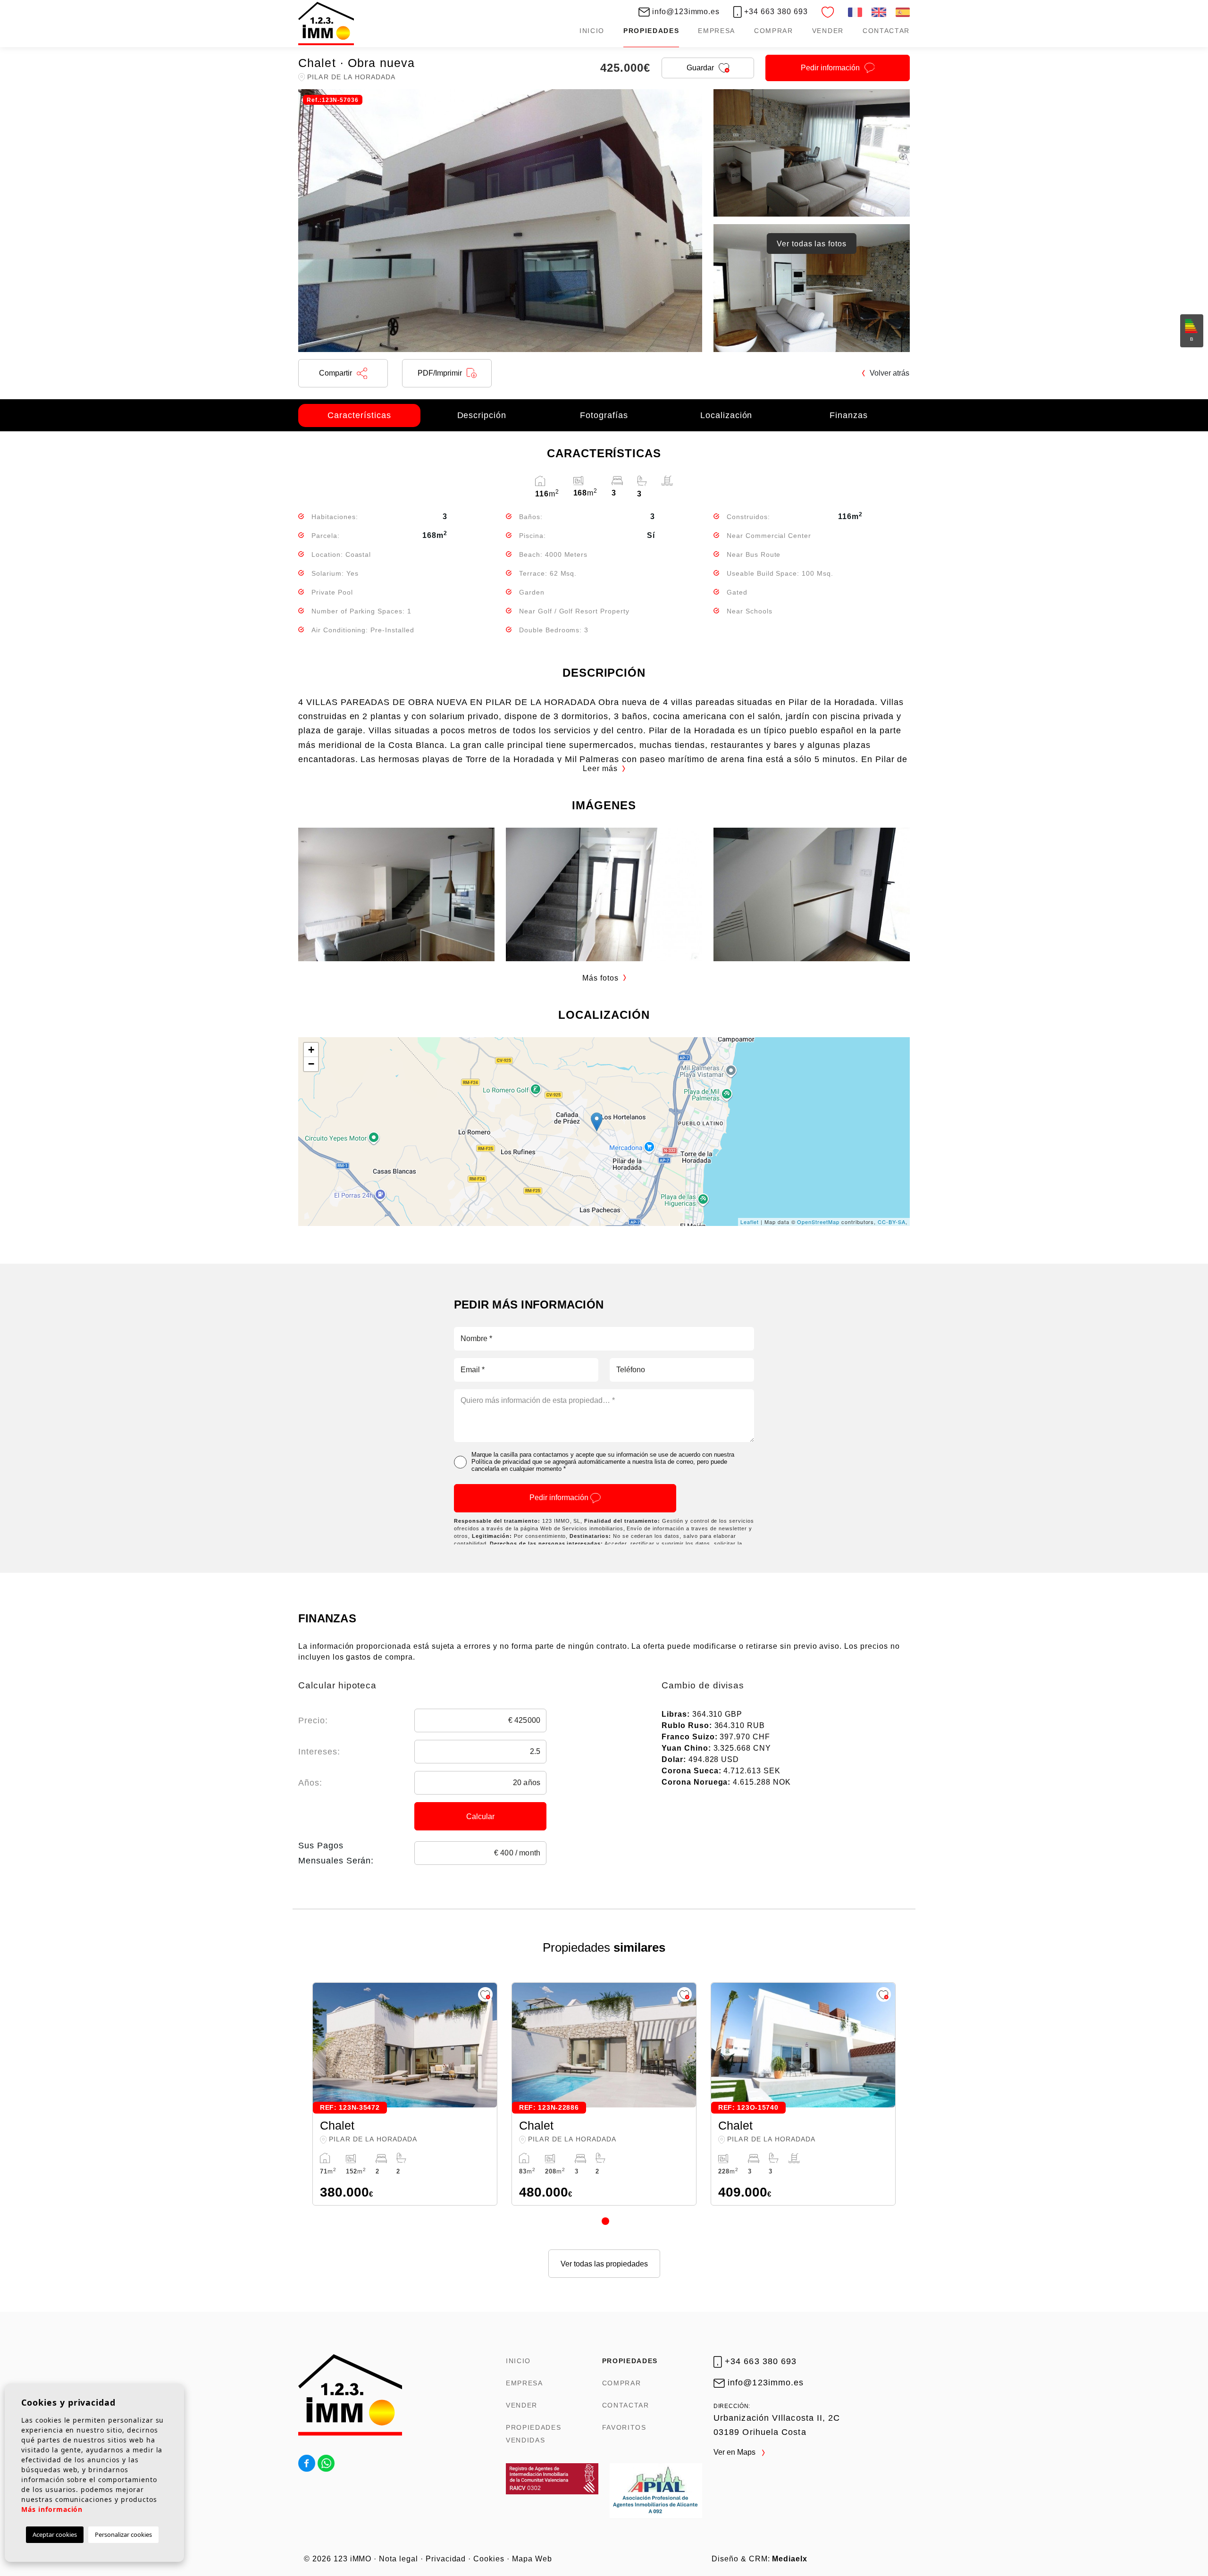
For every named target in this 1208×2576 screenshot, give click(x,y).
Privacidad (446, 2559)
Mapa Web (532, 2559)
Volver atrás (889, 373)
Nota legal (398, 2559)
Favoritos (624, 2427)
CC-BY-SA (892, 1222)
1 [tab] (605, 2221)
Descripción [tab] (482, 415)
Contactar (886, 31)
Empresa (717, 31)
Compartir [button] (336, 373)
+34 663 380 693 (775, 12)
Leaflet (750, 1222)
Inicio (592, 31)
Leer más (600, 768)
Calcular (480, 1817)
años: (310, 1783)
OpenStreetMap (818, 1222)
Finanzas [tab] (849, 415)
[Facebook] (307, 2463)
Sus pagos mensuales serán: (336, 1853)
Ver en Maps (735, 2452)
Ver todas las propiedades (604, 2264)
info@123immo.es (685, 12)
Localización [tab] (726, 415)
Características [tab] (359, 415)
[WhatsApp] (326, 2463)
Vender (828, 31)
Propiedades (651, 31)
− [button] (311, 1064)
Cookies (489, 2559)
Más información (52, 2509)
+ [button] (311, 1050)
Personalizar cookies (123, 2534)
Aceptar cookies (55, 2534)
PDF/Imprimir (440, 373)
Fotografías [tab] (604, 415)
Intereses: (319, 1752)
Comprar (774, 31)
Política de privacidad (501, 1462)
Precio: (313, 1720)
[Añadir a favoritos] (485, 1994)
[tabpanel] (405, 2094)
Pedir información (560, 1498)
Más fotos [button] (600, 978)
